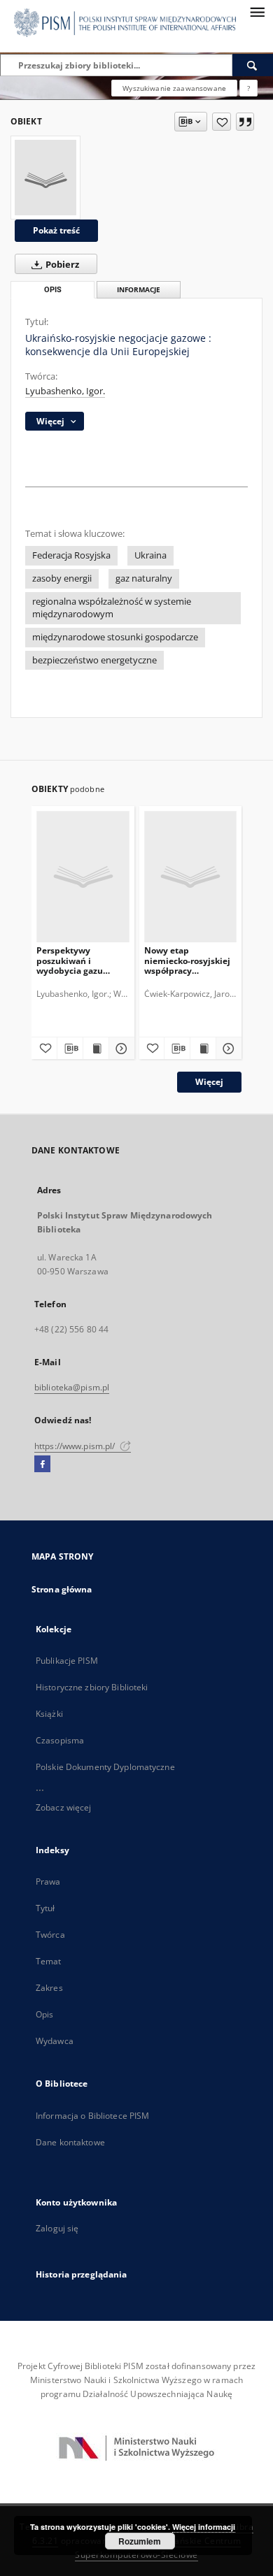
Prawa (48, 1881)
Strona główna (62, 1589)
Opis (44, 2014)
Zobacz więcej (64, 1807)
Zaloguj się (57, 2228)
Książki (49, 1714)
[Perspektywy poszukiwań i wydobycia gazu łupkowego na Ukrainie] (83, 876)
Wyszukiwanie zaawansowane (174, 88)
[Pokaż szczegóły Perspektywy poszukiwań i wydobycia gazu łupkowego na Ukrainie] (120, 1049)
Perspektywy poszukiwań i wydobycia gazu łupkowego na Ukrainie (70, 960)
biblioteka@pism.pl (72, 1387)
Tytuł (45, 1908)
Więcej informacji (204, 2527)
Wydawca (55, 2041)
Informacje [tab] (139, 290)
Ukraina (150, 555)
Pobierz (61, 265)
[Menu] (257, 11)
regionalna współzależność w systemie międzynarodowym (112, 608)
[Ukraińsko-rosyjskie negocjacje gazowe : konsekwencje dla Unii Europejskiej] (45, 178)
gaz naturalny (144, 578)
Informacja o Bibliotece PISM (92, 2116)
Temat (49, 1961)
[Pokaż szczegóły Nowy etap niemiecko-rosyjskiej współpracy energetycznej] (227, 1049)
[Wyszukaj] (253, 65)
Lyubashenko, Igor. (65, 391)
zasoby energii (62, 578)
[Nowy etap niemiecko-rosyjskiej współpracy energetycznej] (191, 876)
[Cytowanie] (245, 122)
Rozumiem (140, 2541)
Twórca (50, 1935)
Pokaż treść (56, 230)
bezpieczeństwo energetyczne (94, 660)
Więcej (209, 1082)
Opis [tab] (53, 290)
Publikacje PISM (67, 1661)
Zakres (49, 1988)
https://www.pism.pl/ (76, 1446)
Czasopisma (60, 1740)
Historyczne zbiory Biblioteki (92, 1687)
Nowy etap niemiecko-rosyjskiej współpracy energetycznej (187, 960)
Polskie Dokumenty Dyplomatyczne (105, 1767)
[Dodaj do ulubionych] (222, 122)
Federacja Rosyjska (71, 555)
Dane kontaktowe (70, 2142)
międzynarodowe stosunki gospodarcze (115, 637)
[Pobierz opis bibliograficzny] (70, 1049)
